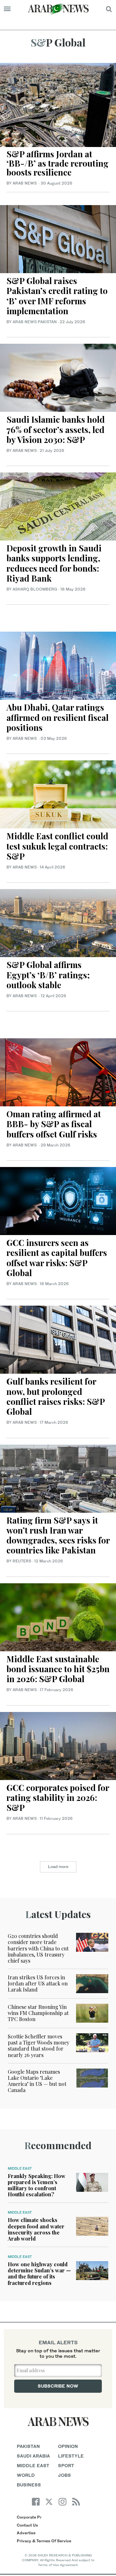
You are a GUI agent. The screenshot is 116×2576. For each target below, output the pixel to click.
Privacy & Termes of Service (44, 2541)
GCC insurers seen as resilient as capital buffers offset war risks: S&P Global (57, 1258)
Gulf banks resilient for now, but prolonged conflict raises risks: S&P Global (56, 1396)
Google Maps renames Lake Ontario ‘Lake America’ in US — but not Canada (37, 2081)
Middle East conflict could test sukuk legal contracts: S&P (57, 846)
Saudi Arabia (33, 2456)
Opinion (68, 2446)
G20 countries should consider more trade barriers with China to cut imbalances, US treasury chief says (38, 1948)
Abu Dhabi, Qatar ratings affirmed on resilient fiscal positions (58, 717)
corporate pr (29, 2517)
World (26, 2475)
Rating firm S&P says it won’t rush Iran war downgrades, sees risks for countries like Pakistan (58, 1535)
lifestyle (71, 2456)
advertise (26, 2533)
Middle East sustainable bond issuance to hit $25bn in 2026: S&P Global (58, 1669)
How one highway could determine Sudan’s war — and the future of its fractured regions (39, 2273)
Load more (58, 1867)
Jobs (64, 2475)
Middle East (20, 2168)
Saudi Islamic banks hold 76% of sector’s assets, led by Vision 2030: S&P (56, 429)
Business (29, 2485)
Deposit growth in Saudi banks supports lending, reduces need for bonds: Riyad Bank (54, 563)
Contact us (27, 2525)
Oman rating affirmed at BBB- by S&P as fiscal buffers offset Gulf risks (54, 1124)
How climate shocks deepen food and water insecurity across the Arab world (36, 2229)
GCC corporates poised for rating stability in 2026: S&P (58, 1798)
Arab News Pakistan (35, 322)
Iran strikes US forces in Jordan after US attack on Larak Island (38, 1983)
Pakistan (28, 2446)
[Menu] (7, 9)
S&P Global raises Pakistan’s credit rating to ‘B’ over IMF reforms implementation (57, 296)
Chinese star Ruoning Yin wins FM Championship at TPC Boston (38, 2013)
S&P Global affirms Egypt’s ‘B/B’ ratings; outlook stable (48, 975)
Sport (66, 2465)
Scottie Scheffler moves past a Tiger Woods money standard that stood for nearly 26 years (39, 2046)
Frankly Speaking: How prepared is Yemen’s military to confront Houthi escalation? (37, 2185)
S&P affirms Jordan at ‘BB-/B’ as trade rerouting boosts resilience (58, 163)
